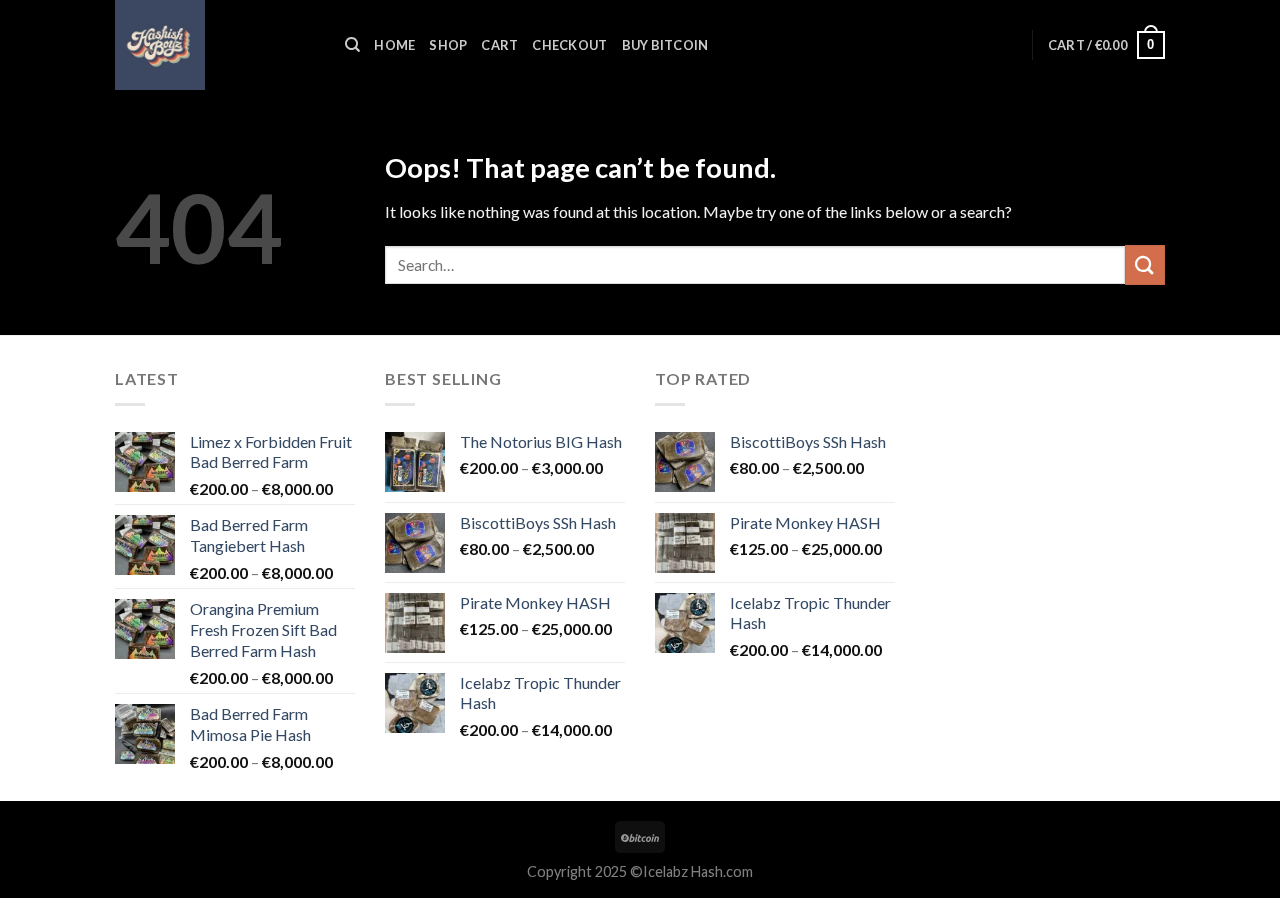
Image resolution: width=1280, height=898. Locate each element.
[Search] (352, 45)
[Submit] (1145, 264)
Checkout (569, 45)
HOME (394, 45)
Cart (499, 45)
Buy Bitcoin (665, 45)
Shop (448, 45)
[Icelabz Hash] (215, 45)
